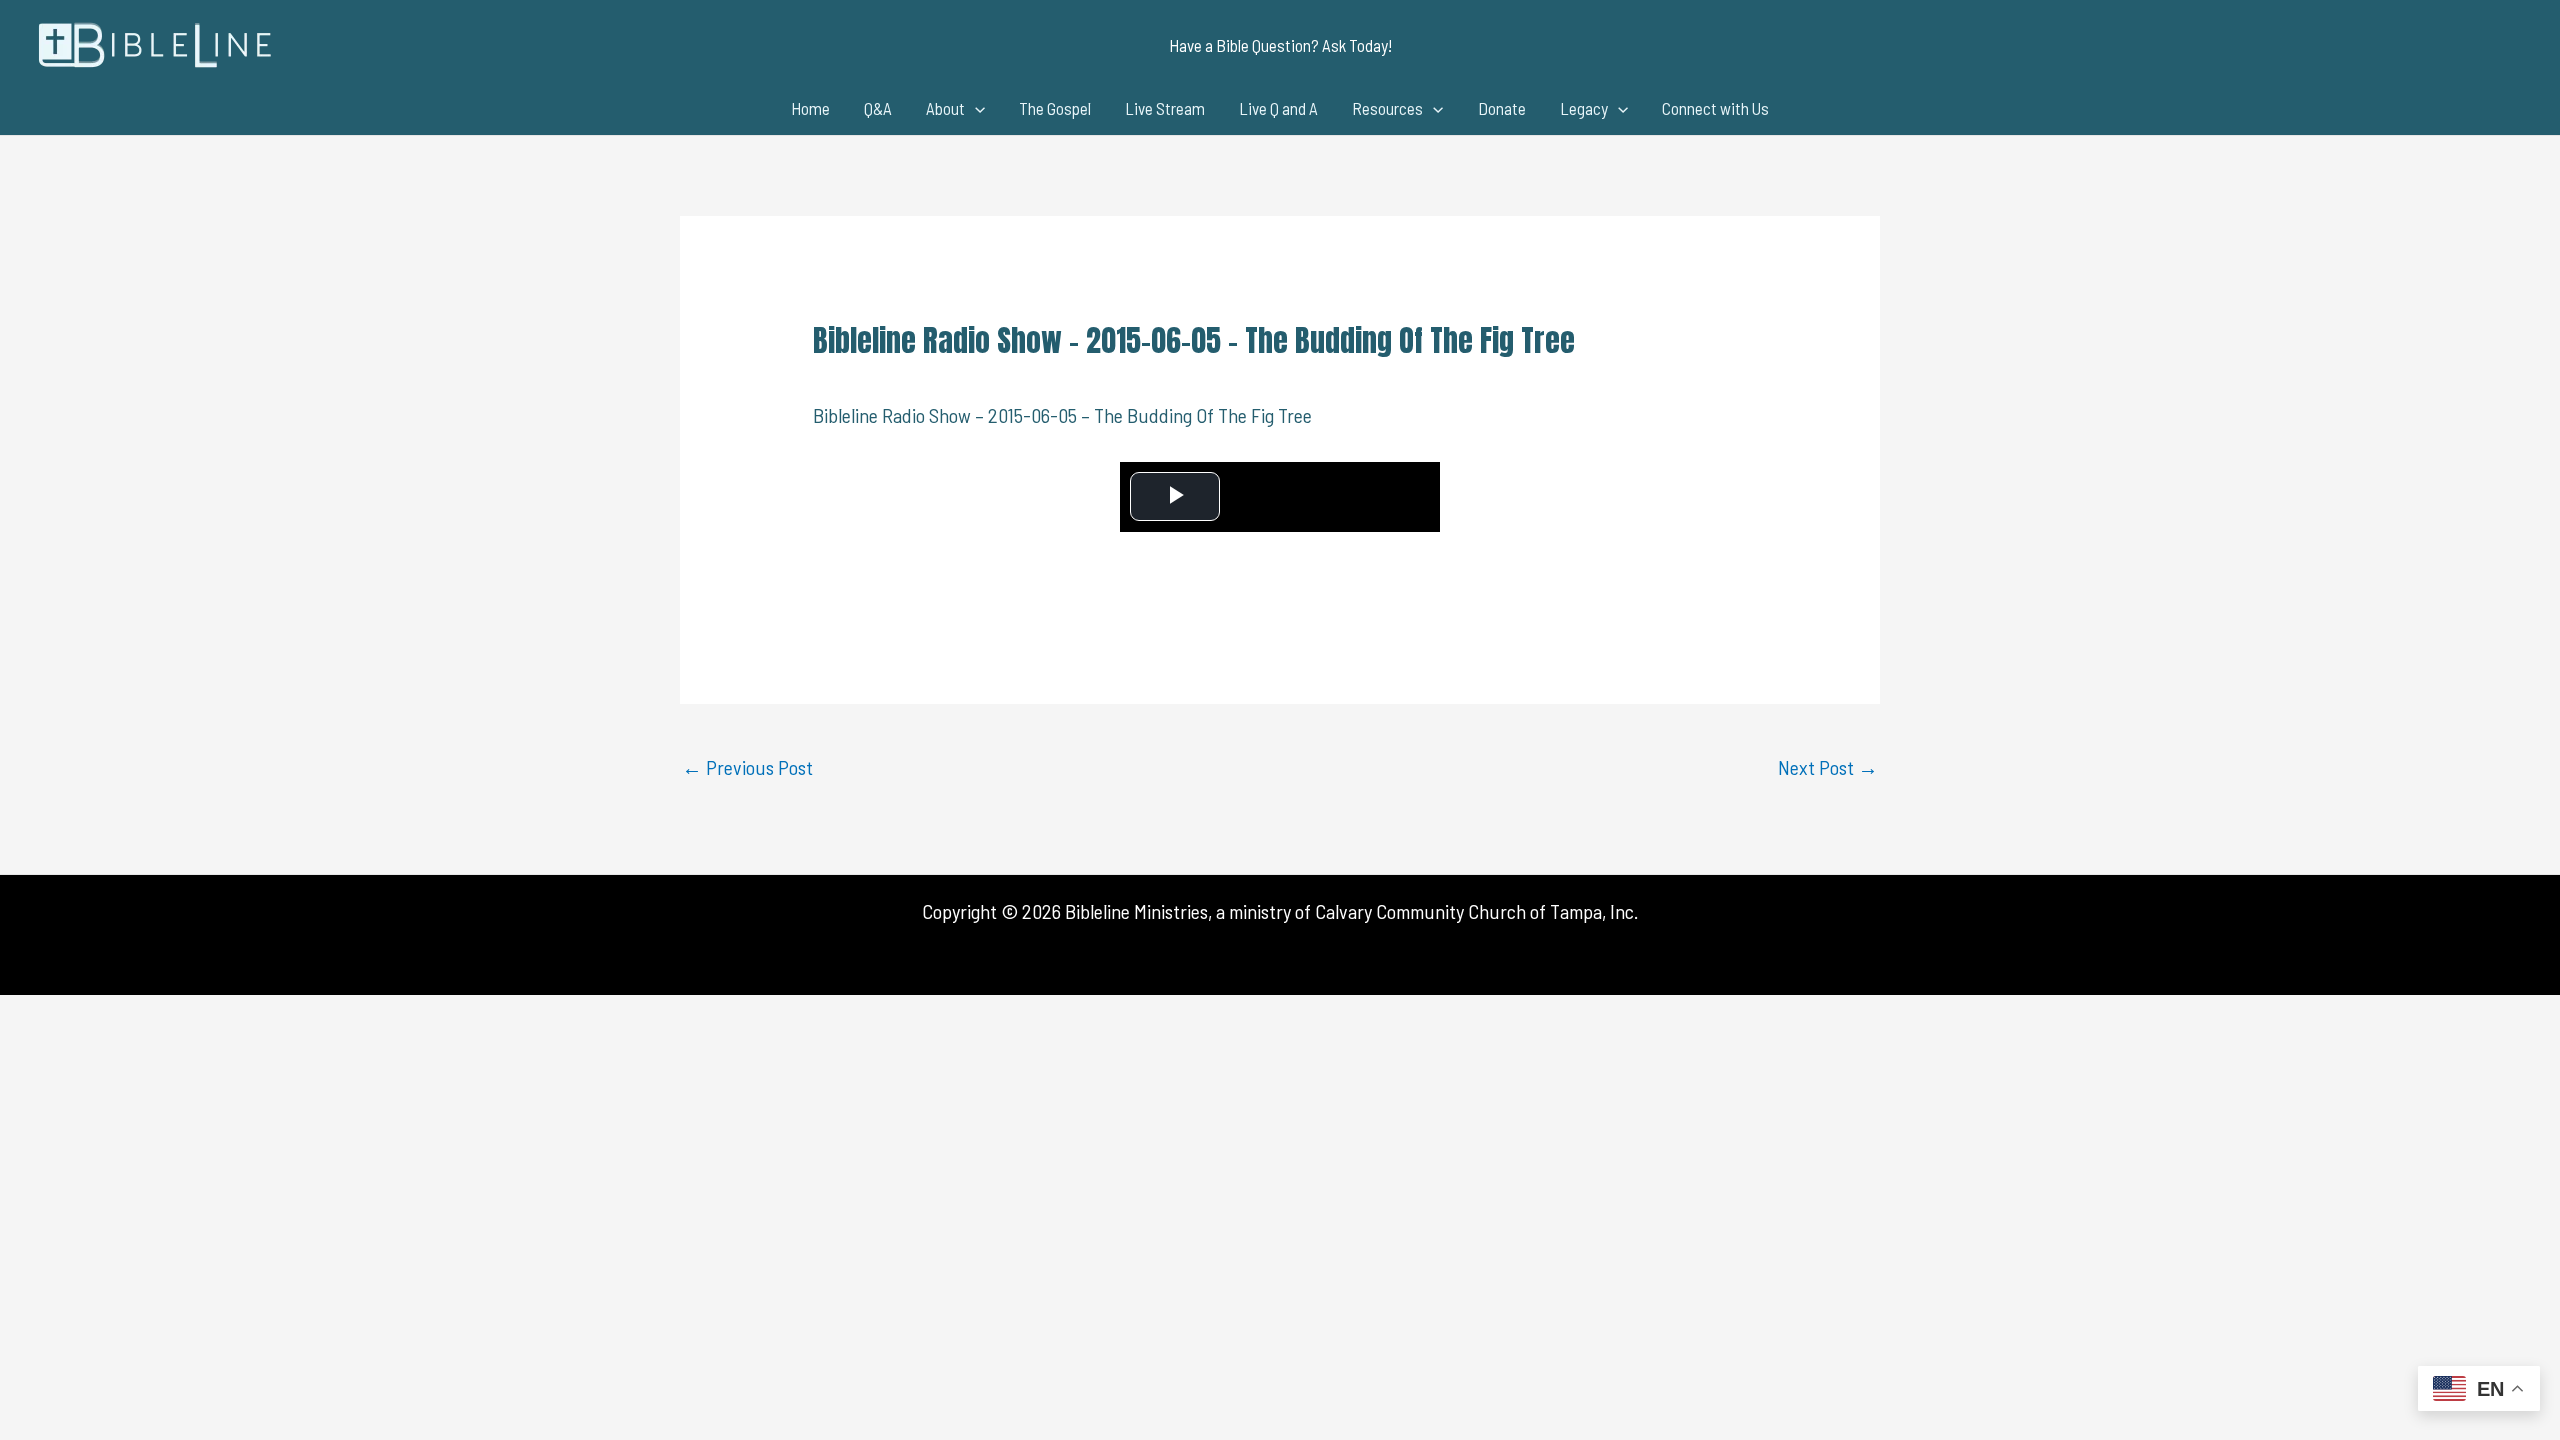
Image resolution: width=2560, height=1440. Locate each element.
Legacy (1584, 108)
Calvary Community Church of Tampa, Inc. (1476, 911)
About (945, 108)
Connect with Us (1715, 108)
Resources (1387, 108)
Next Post (1828, 767)
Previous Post (747, 767)
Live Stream (1165, 108)
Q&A (878, 108)
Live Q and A (1278, 108)
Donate (1502, 108)
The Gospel (1055, 108)
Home (810, 108)
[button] (1280, 45)
